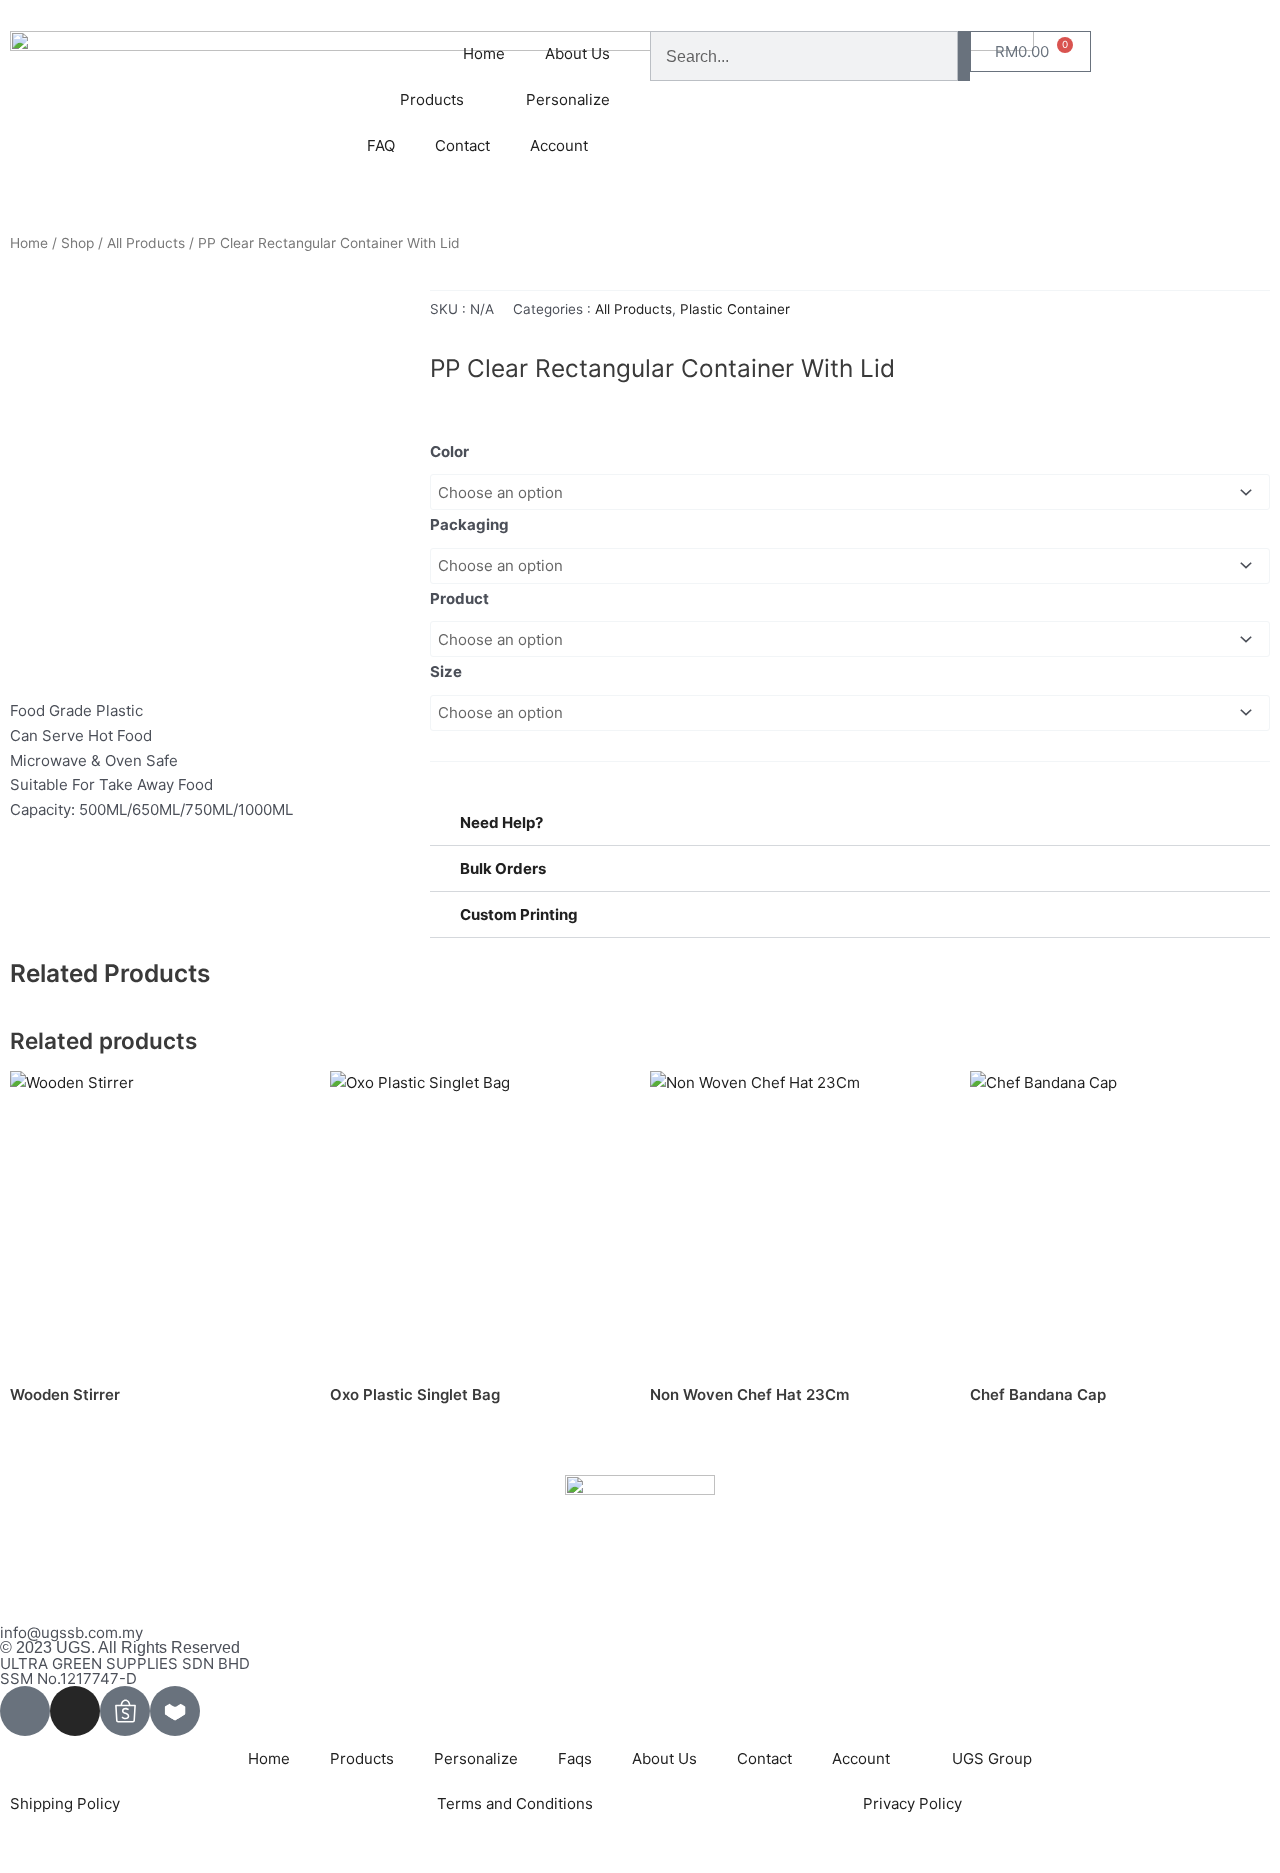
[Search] (964, 56)
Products (362, 1758)
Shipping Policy (65, 1803)
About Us (577, 53)
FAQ (381, 145)
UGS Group (992, 1758)
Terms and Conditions (515, 1803)
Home (484, 53)
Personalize (568, 99)
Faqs (575, 1758)
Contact (462, 145)
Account (559, 145)
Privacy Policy (912, 1803)
